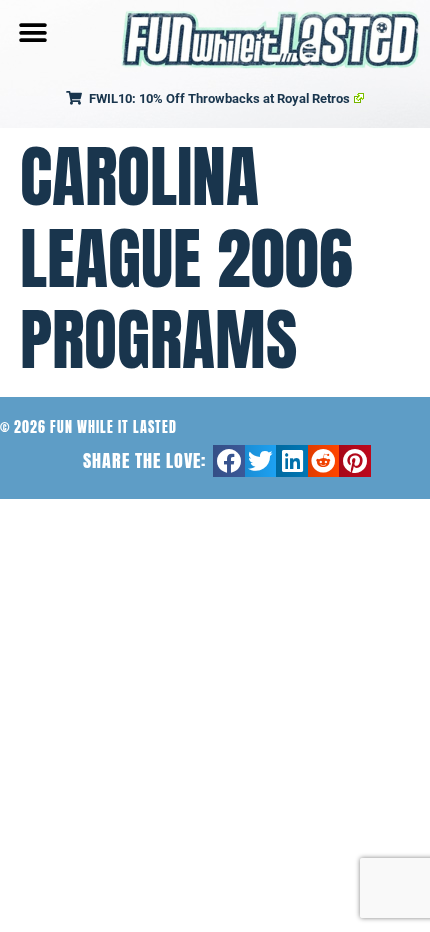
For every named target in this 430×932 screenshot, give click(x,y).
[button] (32, 32)
